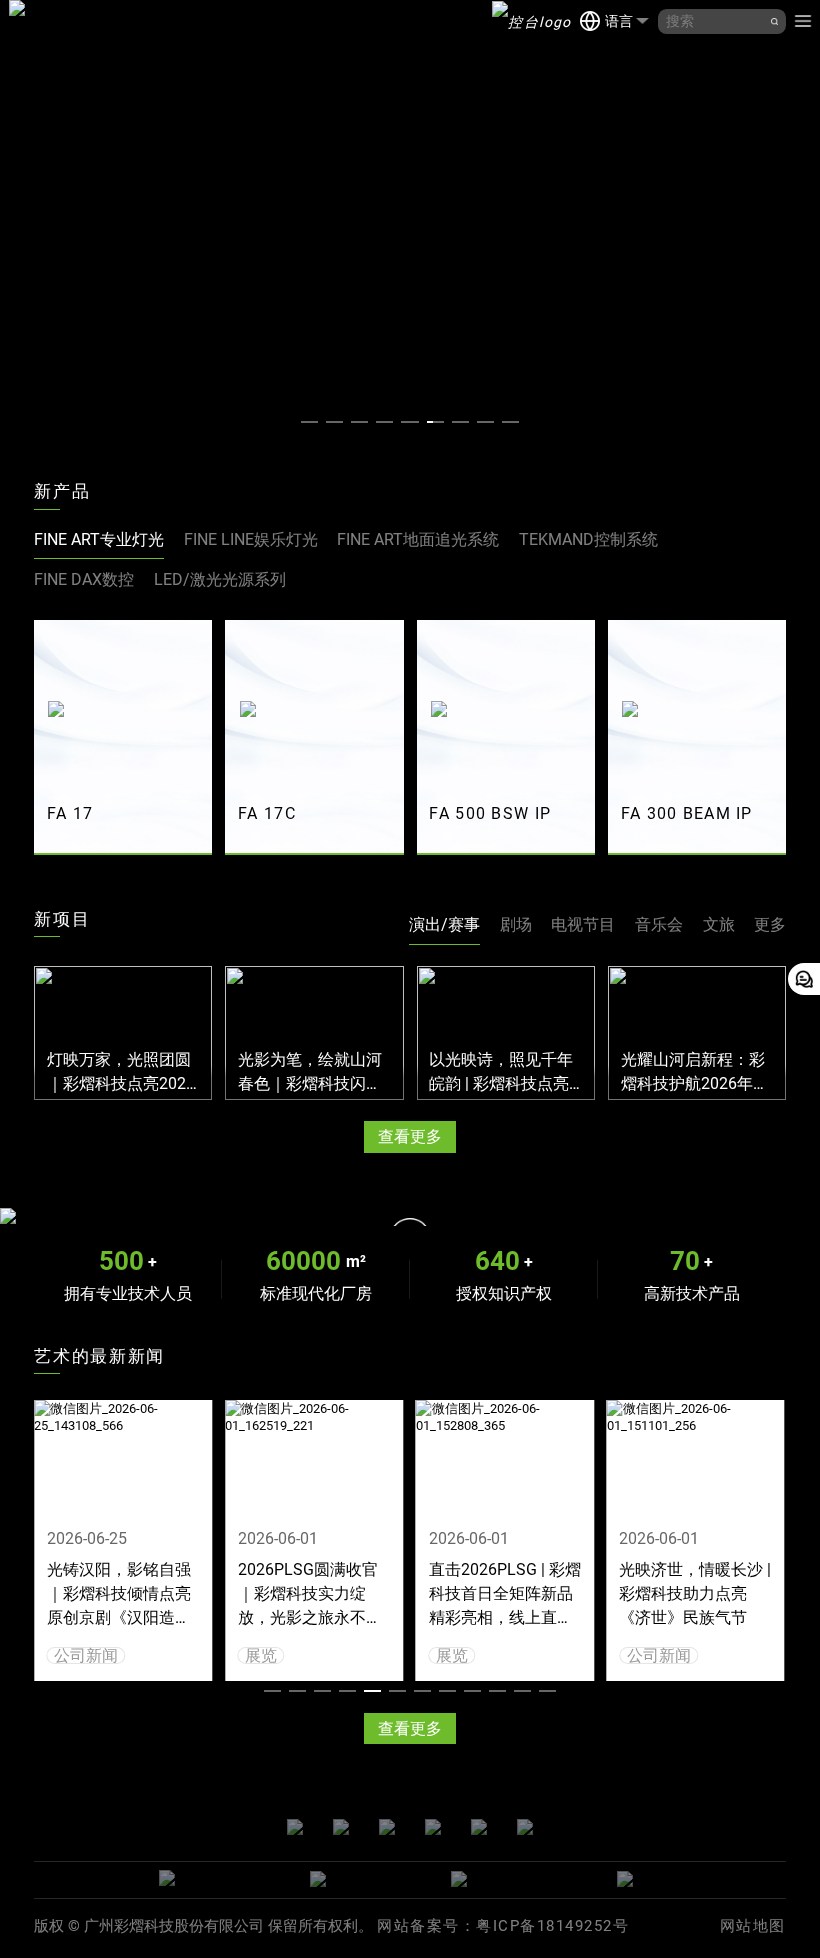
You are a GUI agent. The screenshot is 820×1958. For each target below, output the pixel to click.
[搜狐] (479, 1829)
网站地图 (753, 1926)
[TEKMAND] (531, 21)
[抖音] (525, 1829)
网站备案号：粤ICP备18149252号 (503, 1926)
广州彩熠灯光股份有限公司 (17, 21)
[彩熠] (226, 1879)
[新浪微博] (341, 1829)
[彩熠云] (639, 1880)
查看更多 (410, 1136)
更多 (770, 924)
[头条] (387, 1829)
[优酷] (433, 1829)
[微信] (295, 1829)
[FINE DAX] (525, 1880)
